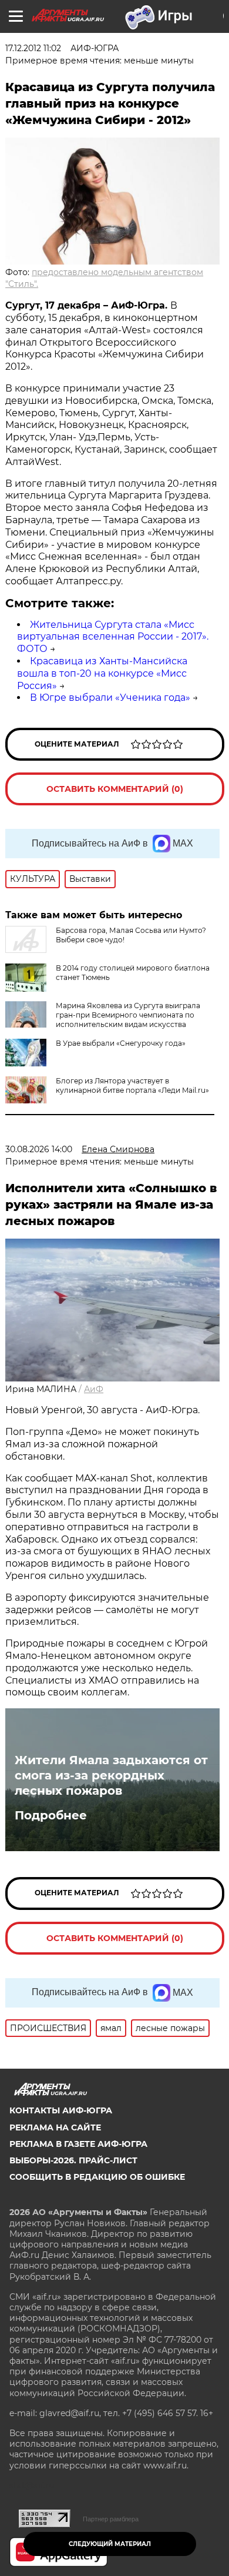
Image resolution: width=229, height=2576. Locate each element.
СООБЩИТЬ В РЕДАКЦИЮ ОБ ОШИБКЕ (97, 2177)
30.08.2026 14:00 (39, 1149)
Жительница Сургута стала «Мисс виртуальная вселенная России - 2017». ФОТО (113, 637)
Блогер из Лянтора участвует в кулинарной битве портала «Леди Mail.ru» (132, 1085)
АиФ (94, 1389)
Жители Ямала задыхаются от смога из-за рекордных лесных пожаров (111, 1775)
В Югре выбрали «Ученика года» (110, 697)
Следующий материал (110, 2544)
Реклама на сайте (55, 2127)
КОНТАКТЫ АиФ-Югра (61, 2110)
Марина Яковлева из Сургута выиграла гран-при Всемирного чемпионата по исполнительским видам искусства (128, 1015)
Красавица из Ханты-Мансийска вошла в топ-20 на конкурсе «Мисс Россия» (102, 673)
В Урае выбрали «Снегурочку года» (121, 1043)
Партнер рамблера (111, 2519)
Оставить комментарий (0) (115, 789)
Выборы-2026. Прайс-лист (73, 2160)
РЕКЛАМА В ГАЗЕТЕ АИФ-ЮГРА (78, 2144)
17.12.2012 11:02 (33, 48)
